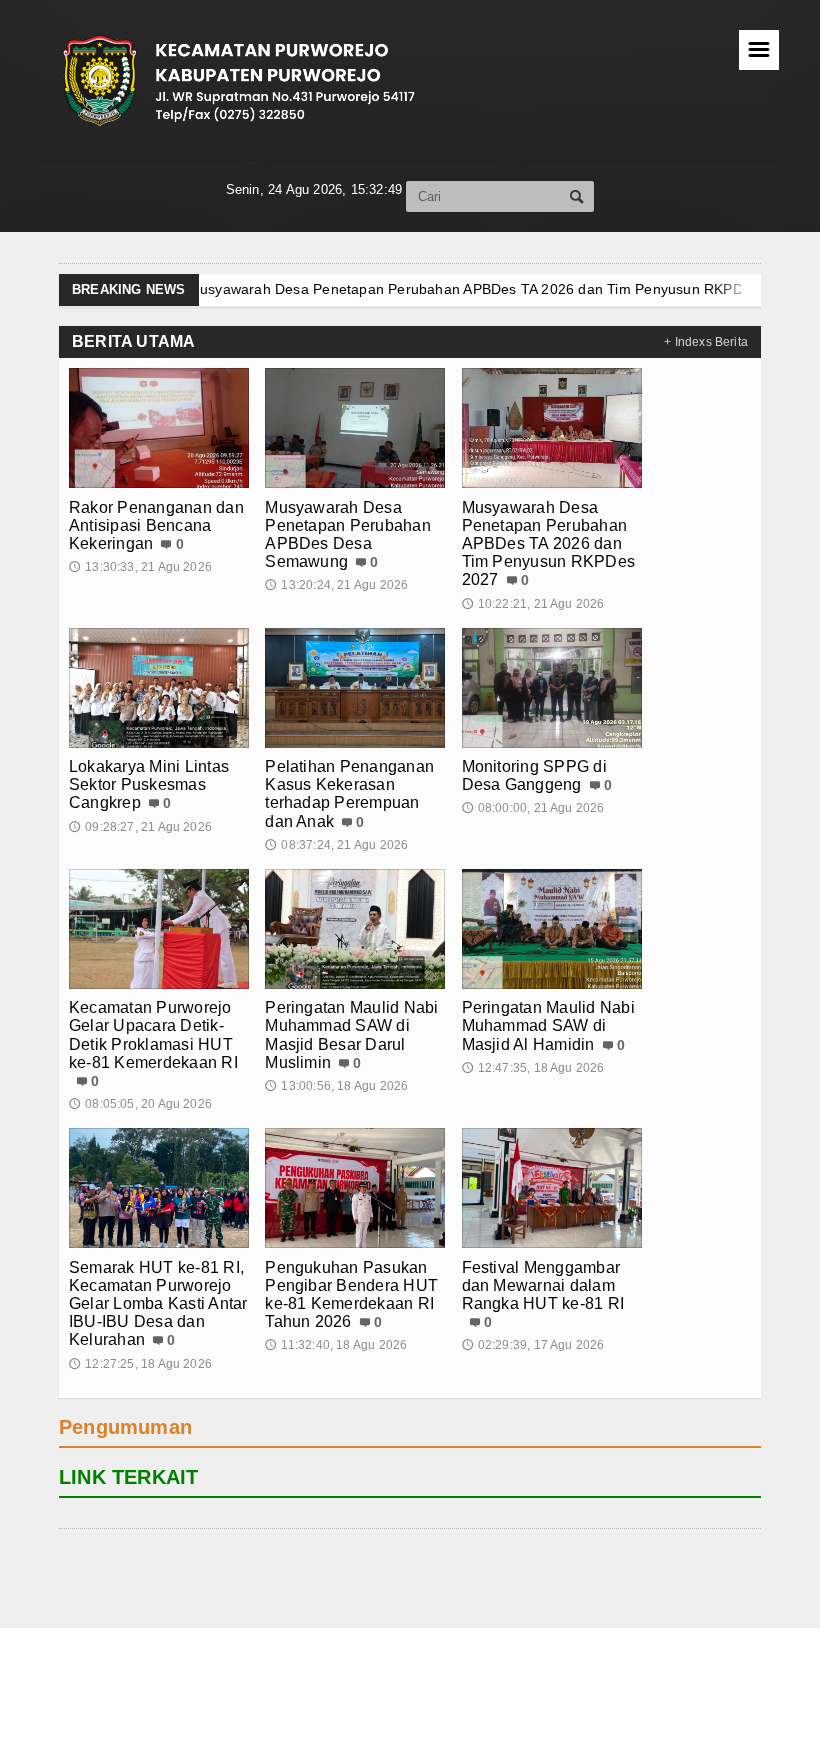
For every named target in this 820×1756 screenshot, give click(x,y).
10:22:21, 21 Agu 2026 (533, 604)
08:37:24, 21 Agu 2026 (336, 845)
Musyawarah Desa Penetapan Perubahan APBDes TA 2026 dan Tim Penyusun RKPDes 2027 (549, 544)
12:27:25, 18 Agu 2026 (140, 1364)
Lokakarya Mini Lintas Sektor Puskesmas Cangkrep (559, 289)
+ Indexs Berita (706, 342)
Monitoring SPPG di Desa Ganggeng (534, 775)
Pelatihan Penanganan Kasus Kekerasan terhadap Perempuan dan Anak (349, 794)
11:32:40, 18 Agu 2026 (336, 1345)
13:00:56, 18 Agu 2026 (336, 1086)
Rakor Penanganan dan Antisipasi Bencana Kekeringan (156, 525)
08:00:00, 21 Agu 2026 (533, 808)
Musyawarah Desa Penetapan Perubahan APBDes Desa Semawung (348, 535)
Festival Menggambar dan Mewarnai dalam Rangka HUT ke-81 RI (543, 1285)
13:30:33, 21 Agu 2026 (140, 567)
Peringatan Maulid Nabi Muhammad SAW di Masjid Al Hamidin (548, 1025)
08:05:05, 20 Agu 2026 (140, 1104)
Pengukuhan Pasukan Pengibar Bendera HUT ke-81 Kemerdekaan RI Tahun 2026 (351, 1295)
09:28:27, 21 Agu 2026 (140, 827)
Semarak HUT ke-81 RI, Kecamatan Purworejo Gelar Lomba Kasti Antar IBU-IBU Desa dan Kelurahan (158, 1304)
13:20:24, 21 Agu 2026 (336, 585)
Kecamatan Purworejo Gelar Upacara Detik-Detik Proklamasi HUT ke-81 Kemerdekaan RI (153, 1035)
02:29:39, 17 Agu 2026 (533, 1345)
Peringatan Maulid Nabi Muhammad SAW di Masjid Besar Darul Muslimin (351, 1035)
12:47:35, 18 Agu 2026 (533, 1068)
